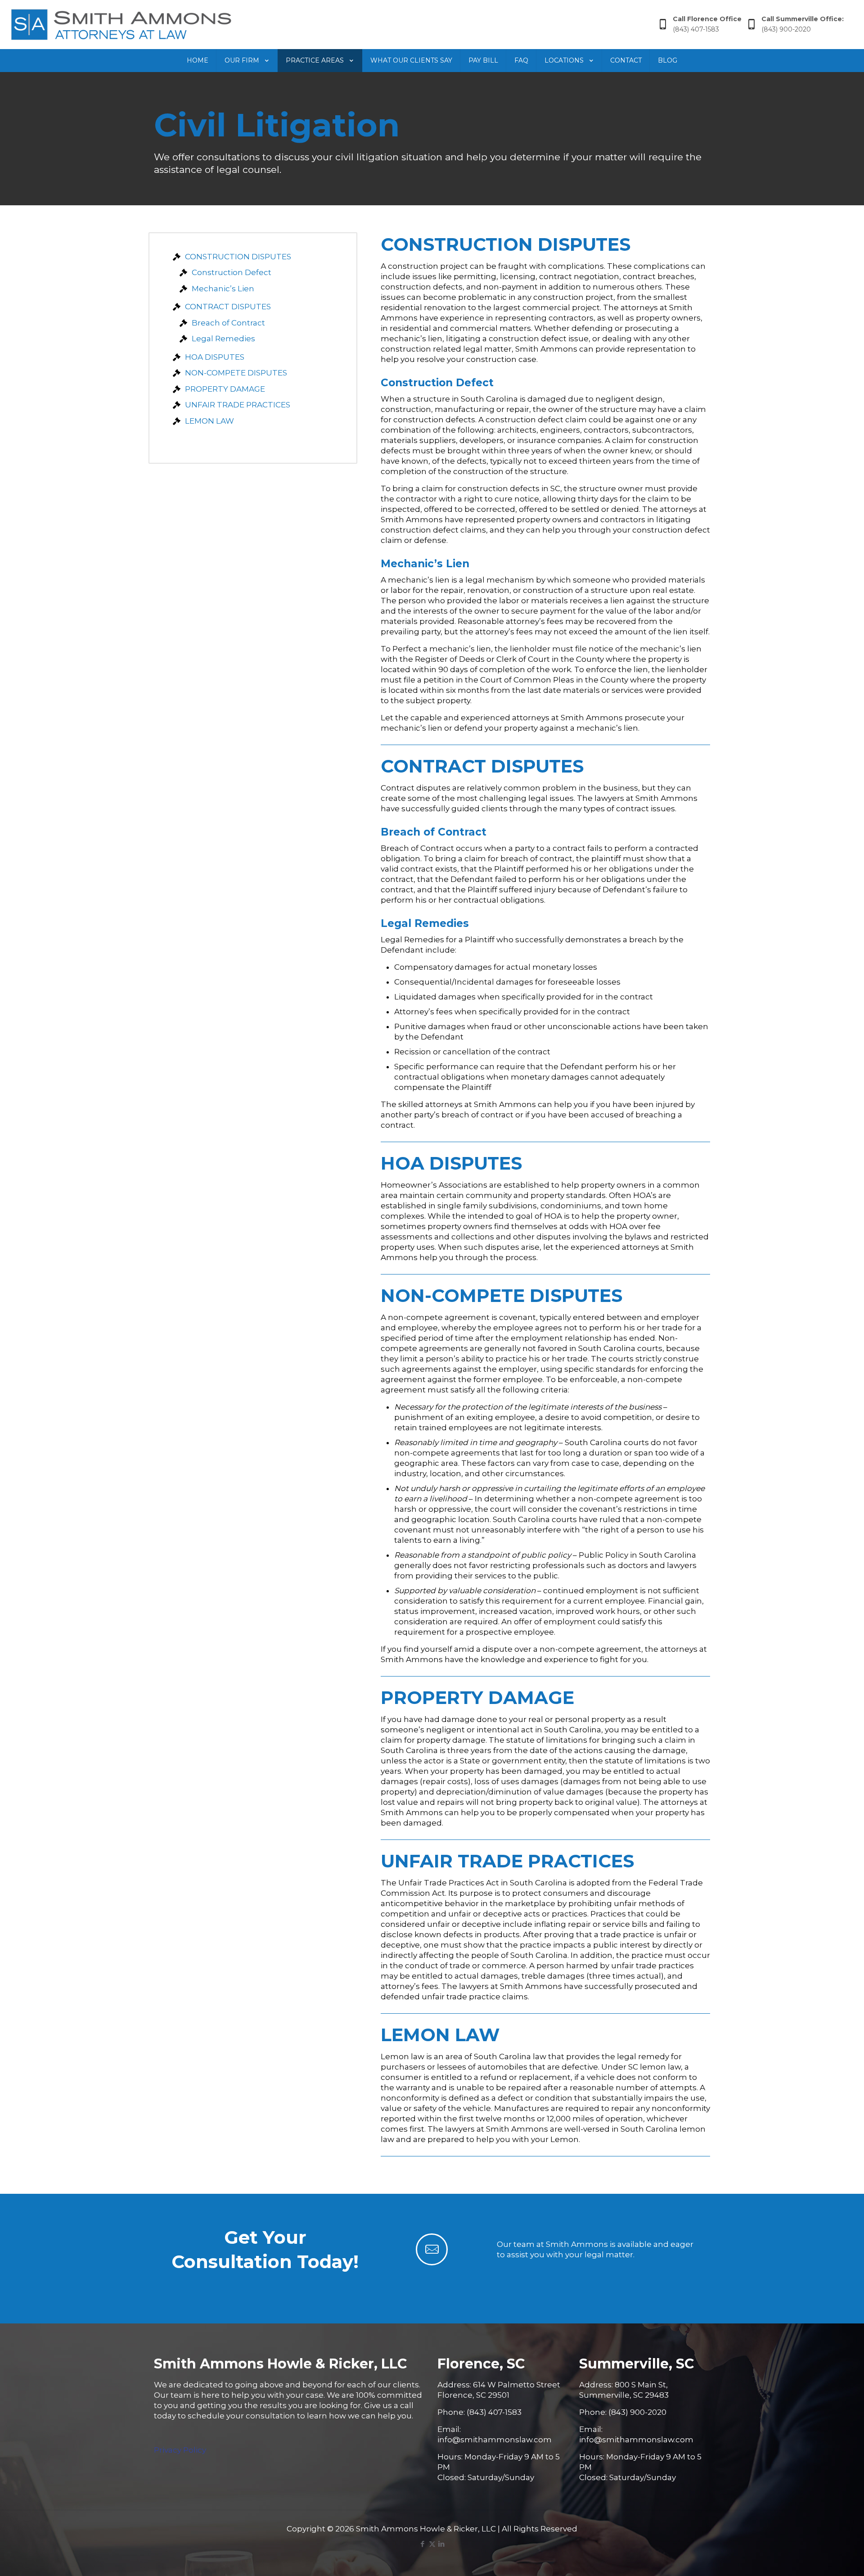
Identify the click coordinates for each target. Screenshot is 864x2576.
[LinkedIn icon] (442, 2544)
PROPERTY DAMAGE (225, 389)
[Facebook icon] (423, 2544)
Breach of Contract (228, 323)
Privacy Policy (180, 2450)
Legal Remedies (223, 339)
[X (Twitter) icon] (432, 2544)
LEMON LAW (209, 421)
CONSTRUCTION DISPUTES (238, 257)
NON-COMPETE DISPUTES (236, 373)
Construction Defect (232, 272)
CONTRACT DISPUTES (228, 307)
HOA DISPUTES (215, 357)
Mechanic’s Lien (223, 289)
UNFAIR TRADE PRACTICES (238, 405)
